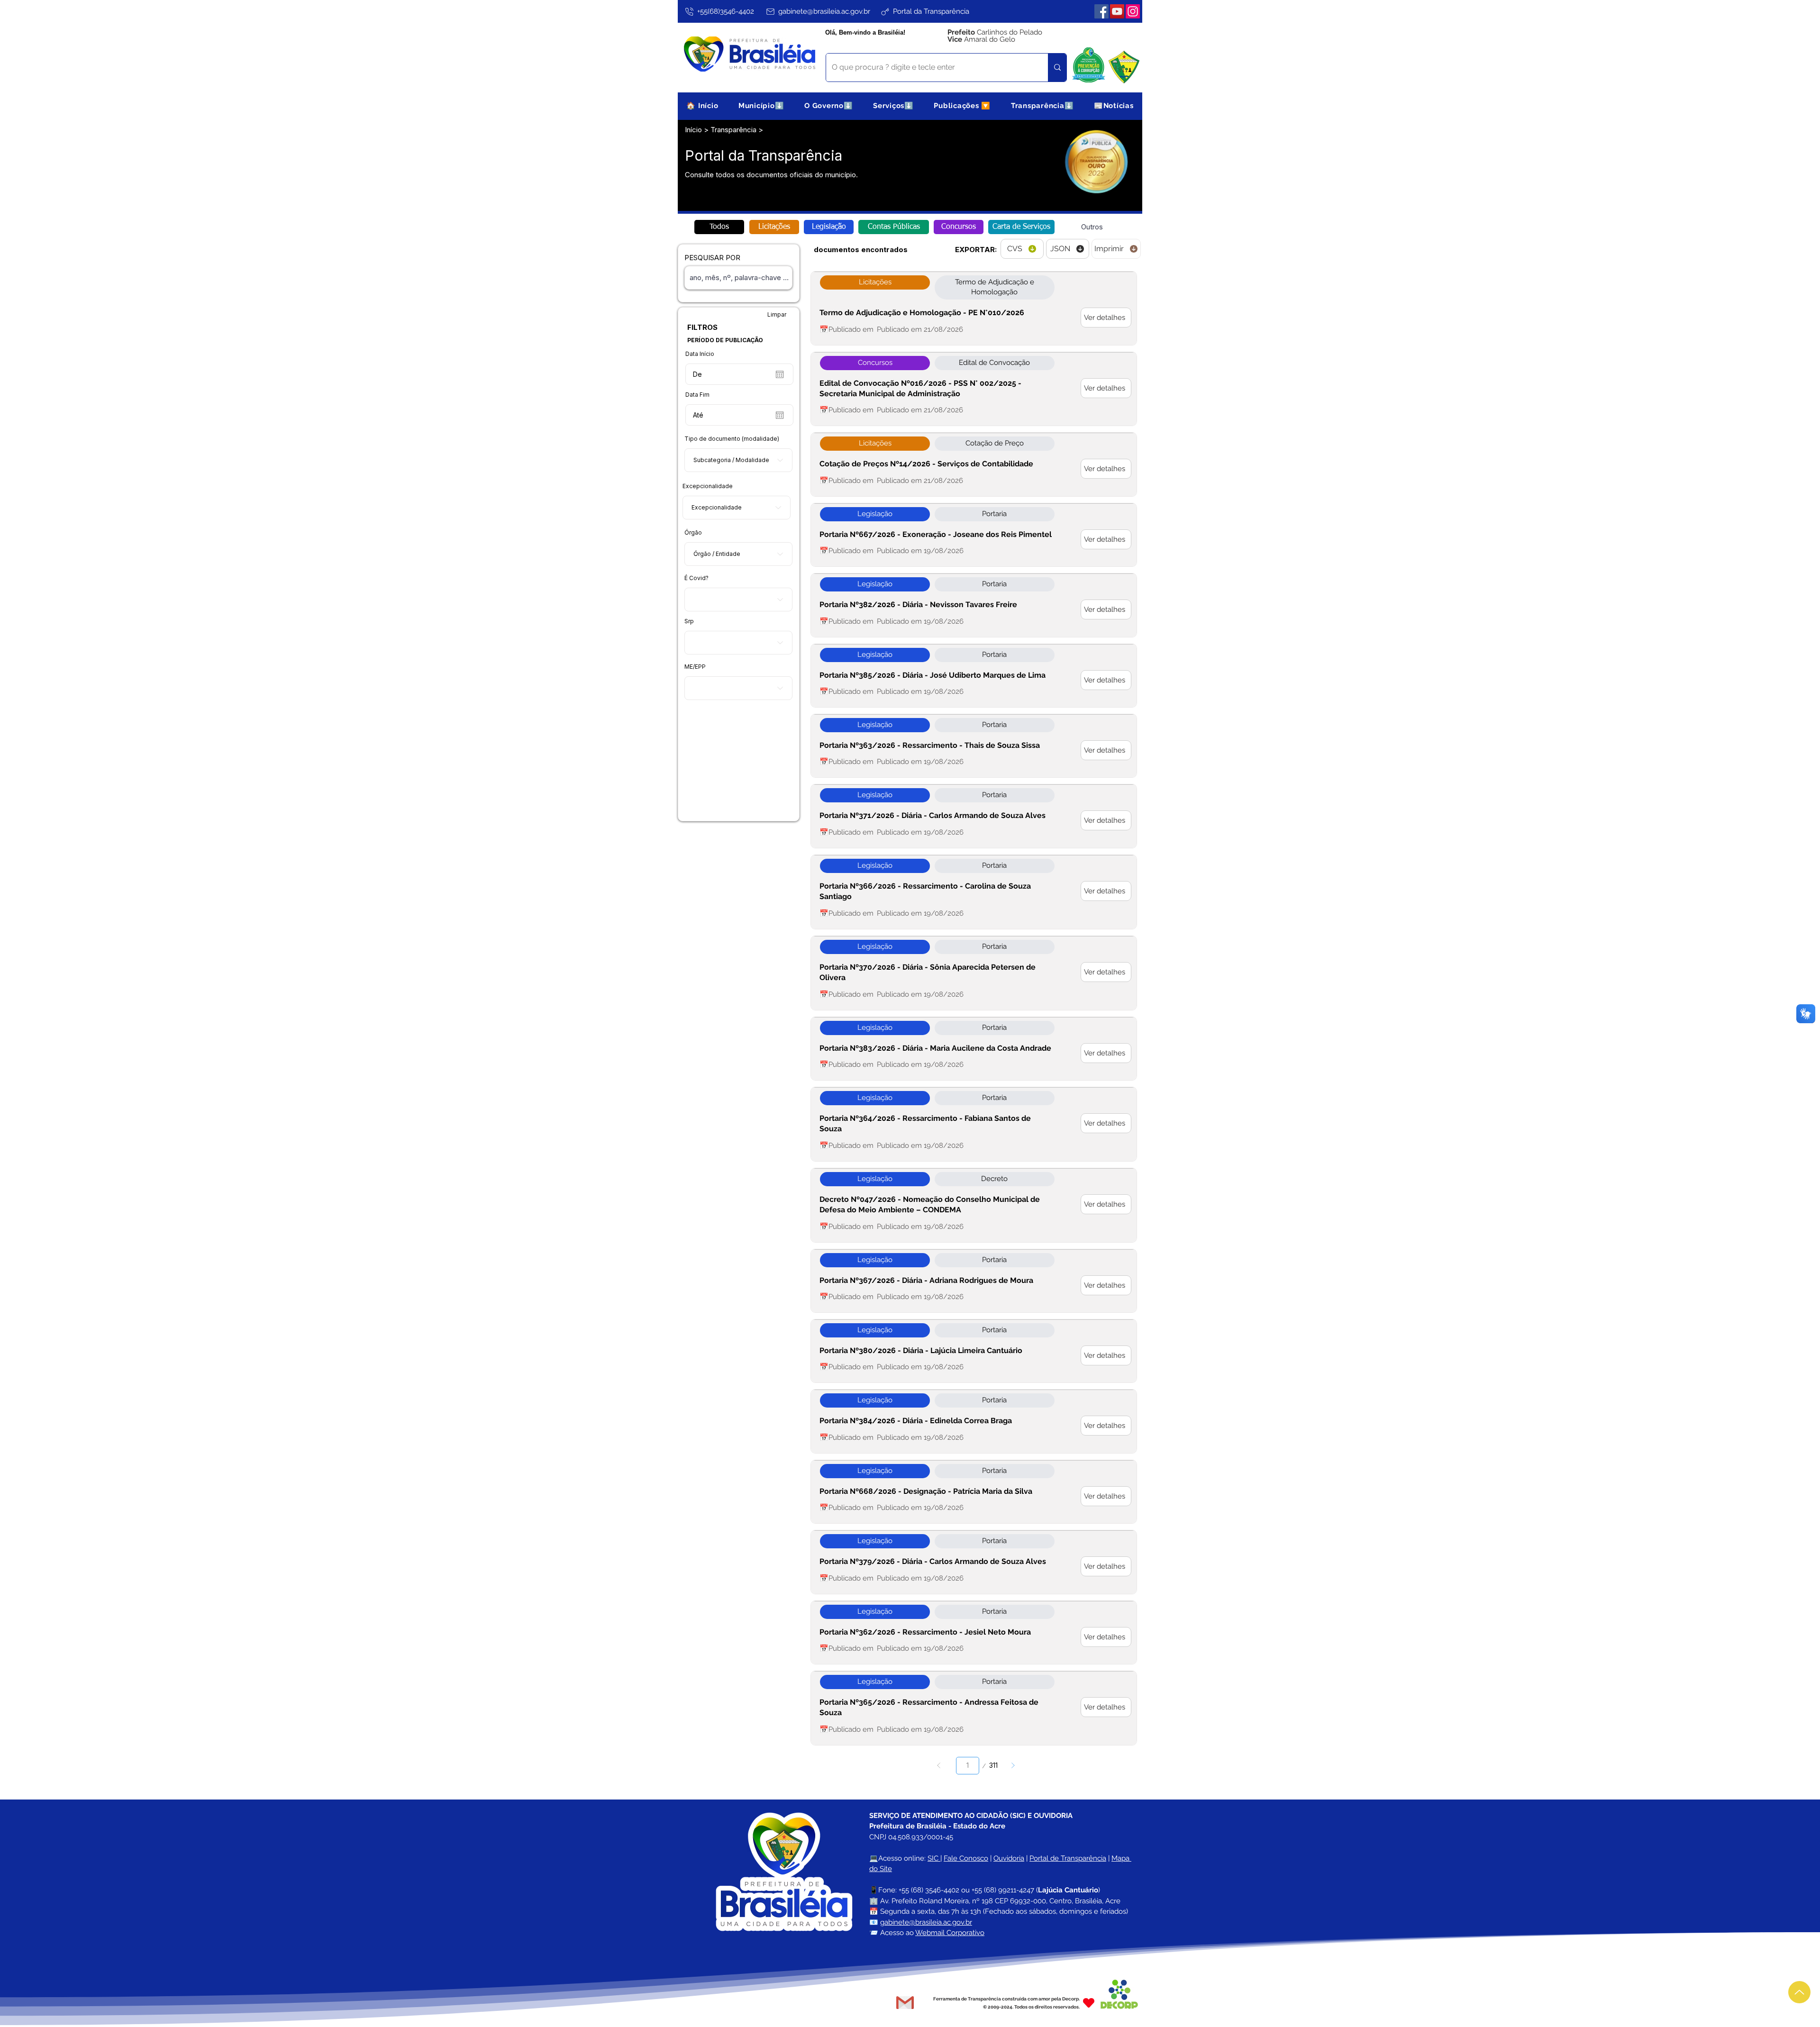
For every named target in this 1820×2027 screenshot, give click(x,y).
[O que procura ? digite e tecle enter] (1057, 68)
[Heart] (1089, 2003)
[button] (761, 105)
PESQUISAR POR (712, 258)
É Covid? (696, 578)
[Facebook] (1101, 11)
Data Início (700, 354)
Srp (689, 621)
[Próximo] (1013, 1766)
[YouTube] (1117, 11)
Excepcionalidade (708, 486)
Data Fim (697, 395)
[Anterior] (939, 1766)
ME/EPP (695, 667)
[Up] (1799, 1992)
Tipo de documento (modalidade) (732, 439)
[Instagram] (1133, 11)
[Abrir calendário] (780, 374)
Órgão (693, 533)
